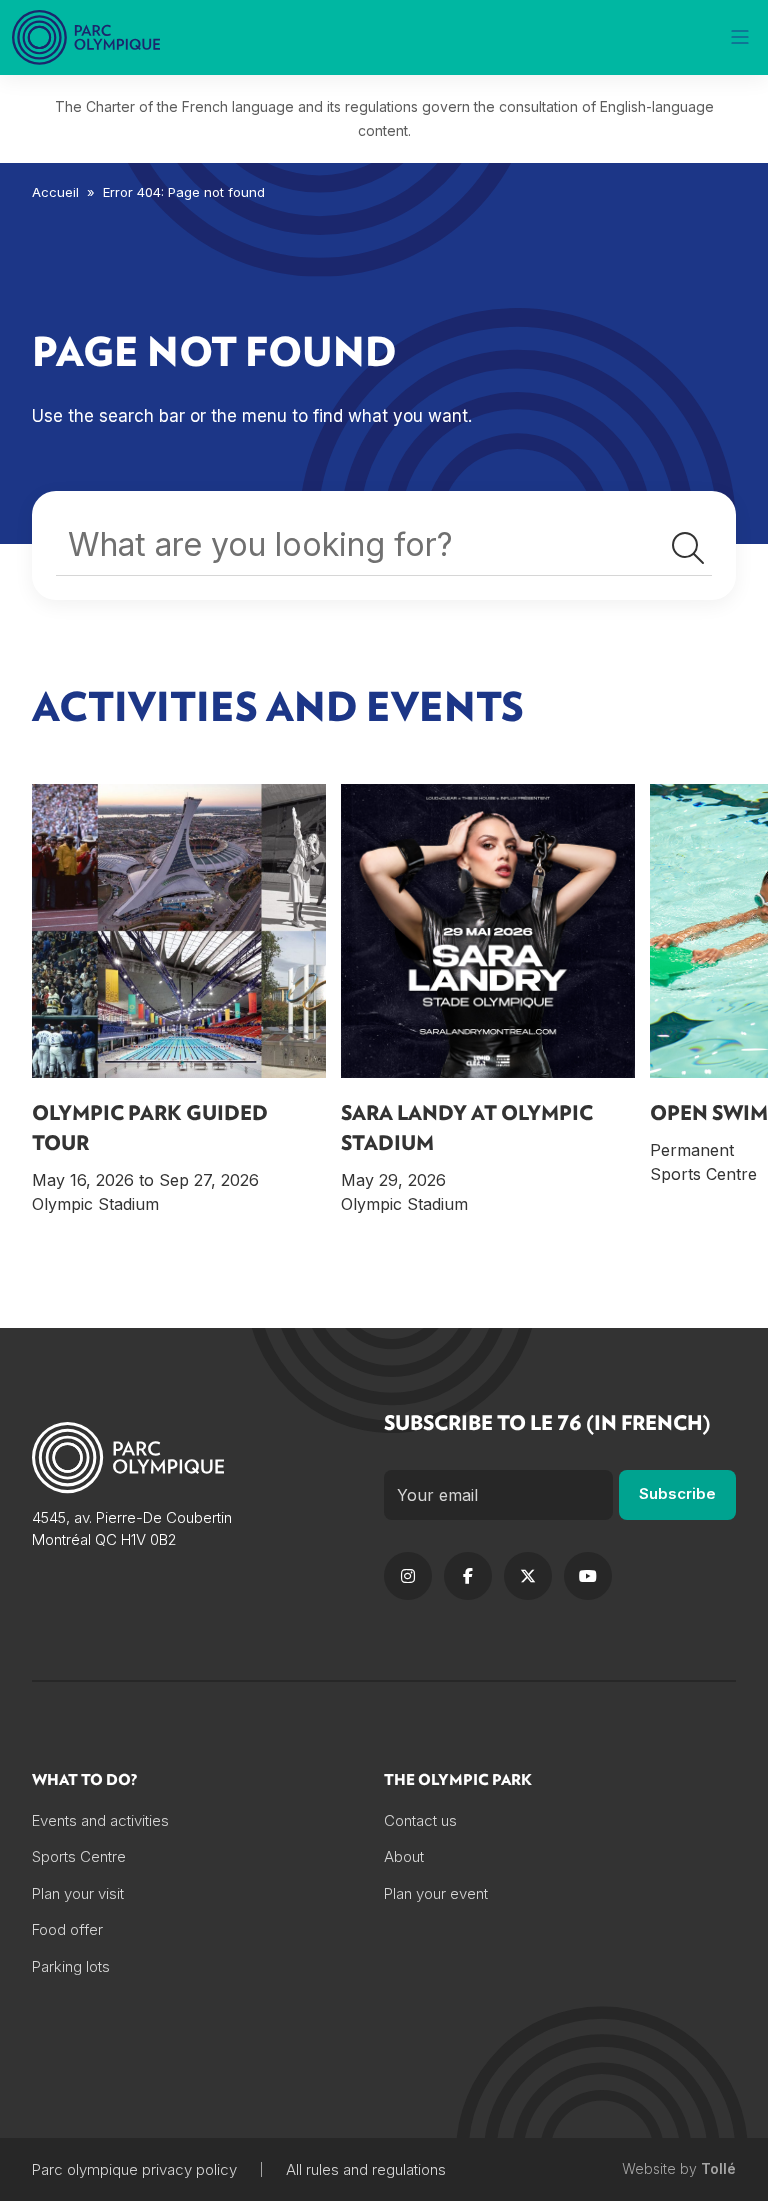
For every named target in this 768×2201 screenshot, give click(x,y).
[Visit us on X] (528, 1576)
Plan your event (436, 1893)
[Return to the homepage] (88, 37)
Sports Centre (79, 1856)
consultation (538, 106)
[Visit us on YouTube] (588, 1576)
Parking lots (71, 1966)
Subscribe (677, 1493)
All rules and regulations (366, 2169)
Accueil (55, 192)
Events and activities (100, 1820)
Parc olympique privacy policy (134, 2169)
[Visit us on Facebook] (468, 1576)
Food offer (67, 1929)
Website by (679, 2169)
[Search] (688, 549)
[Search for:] (384, 550)
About (404, 1856)
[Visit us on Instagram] (408, 1576)
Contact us (420, 1820)
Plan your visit (78, 1893)
